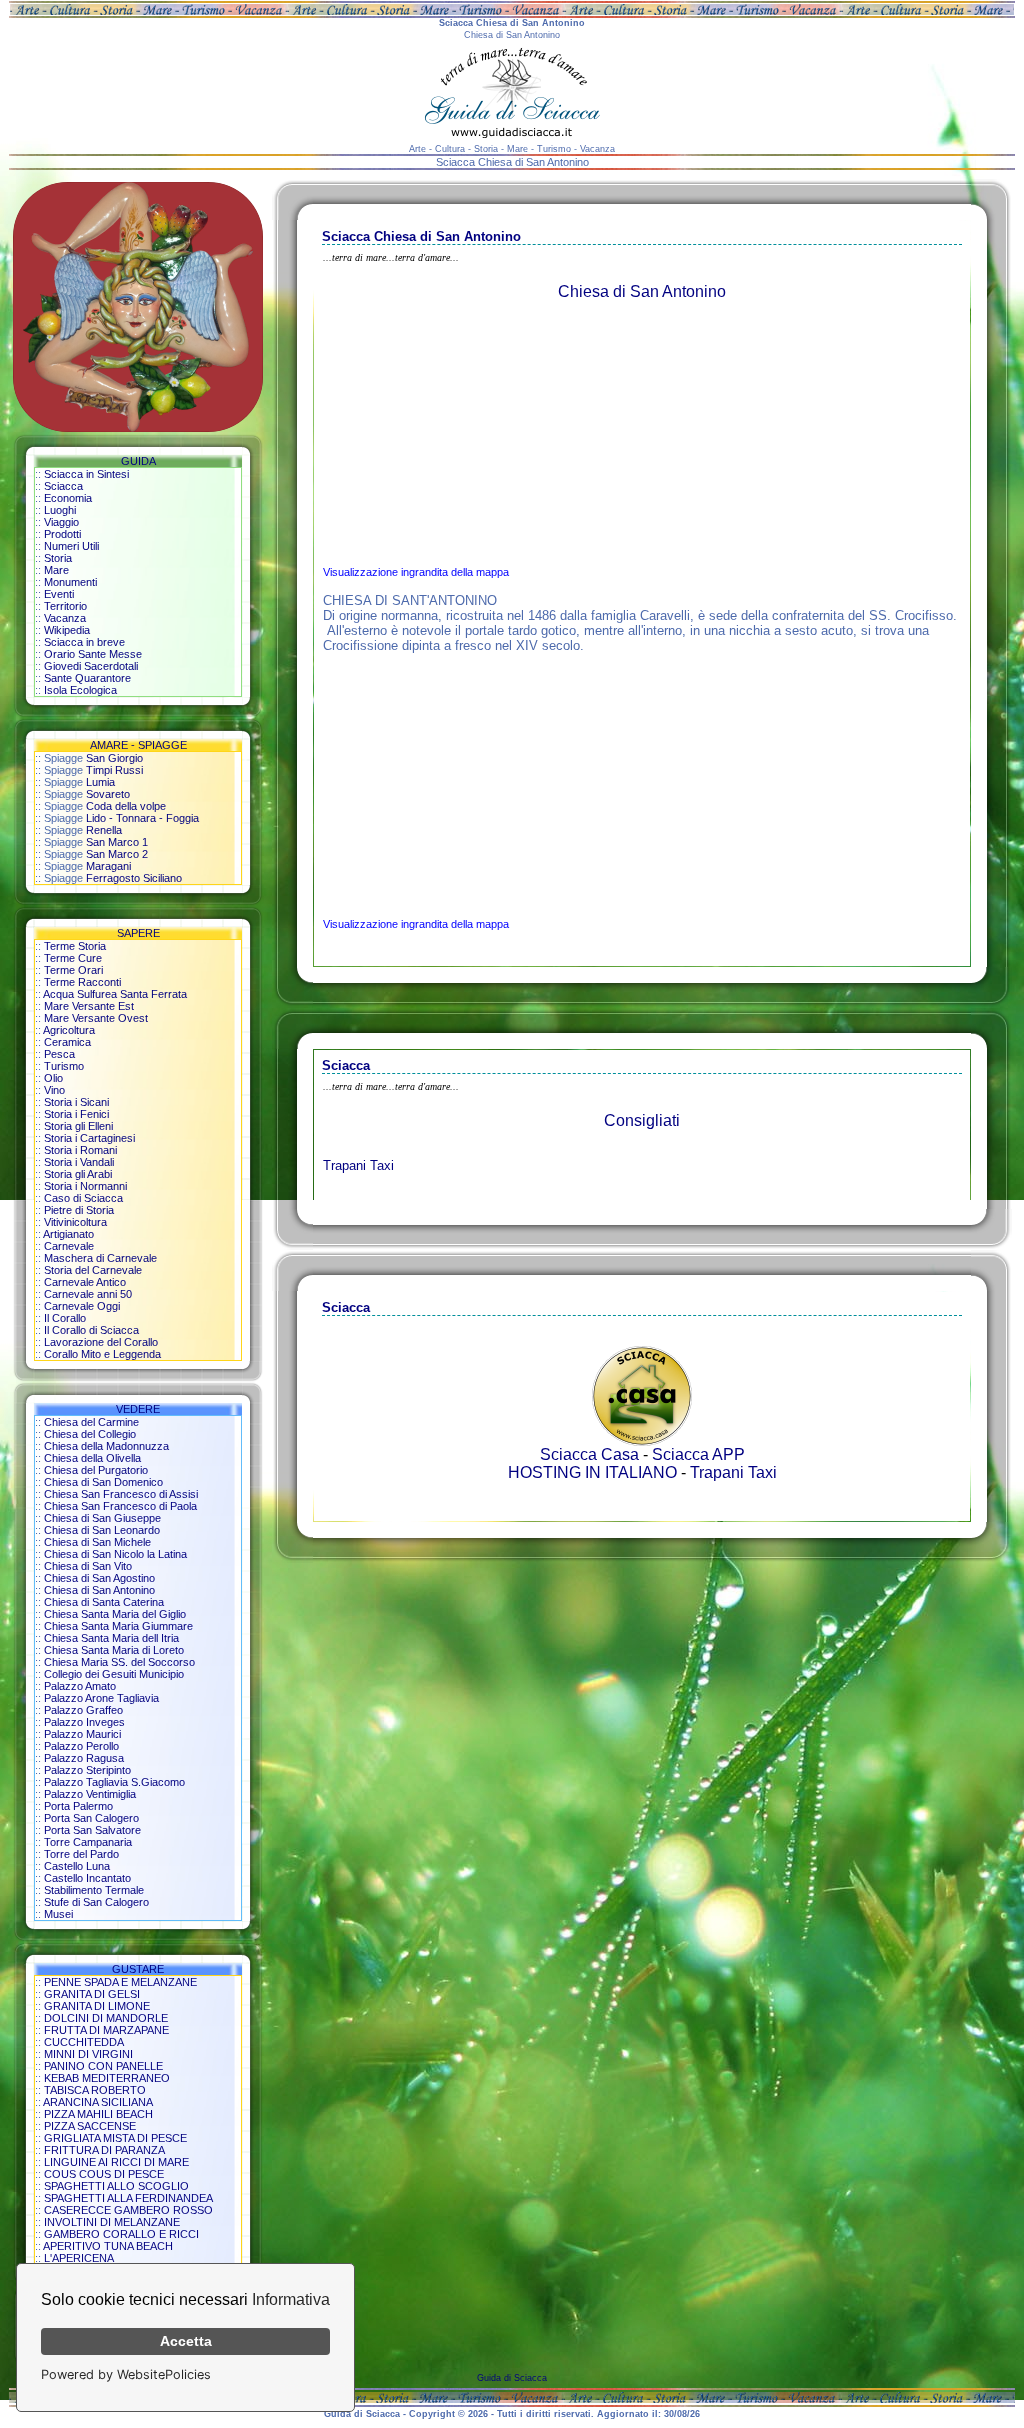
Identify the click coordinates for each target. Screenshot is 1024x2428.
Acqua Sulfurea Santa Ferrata (115, 994)
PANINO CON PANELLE (103, 2066)
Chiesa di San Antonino (99, 1590)
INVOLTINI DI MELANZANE (112, 2222)
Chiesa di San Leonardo (102, 1530)
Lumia (100, 782)
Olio (53, 1078)
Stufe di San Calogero (96, 1902)
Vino (54, 1090)
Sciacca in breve (84, 642)
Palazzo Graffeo (83, 1710)
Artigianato (68, 1234)
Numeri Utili (71, 546)
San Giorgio (114, 758)
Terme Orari (73, 970)
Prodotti (62, 534)
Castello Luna (77, 1866)
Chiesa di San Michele (97, 1542)
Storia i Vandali (79, 1162)
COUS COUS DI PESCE (104, 2174)
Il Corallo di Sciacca (91, 1330)
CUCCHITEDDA (84, 2042)
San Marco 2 (117, 854)
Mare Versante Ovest (96, 1018)
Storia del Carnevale (93, 1270)
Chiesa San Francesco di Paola (120, 1506)
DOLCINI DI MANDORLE (106, 2018)
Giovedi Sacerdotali (91, 666)
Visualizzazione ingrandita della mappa (416, 572)
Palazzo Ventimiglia (90, 1794)
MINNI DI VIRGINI (88, 2054)
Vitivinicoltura (75, 1222)
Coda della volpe (126, 806)
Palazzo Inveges (84, 1722)
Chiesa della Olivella (92, 1458)
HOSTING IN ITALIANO (592, 1472)
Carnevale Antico (85, 1282)
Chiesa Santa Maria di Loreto (114, 1650)
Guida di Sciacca (512, 2378)
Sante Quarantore (87, 678)
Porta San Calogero (91, 1818)
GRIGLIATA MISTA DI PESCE (115, 2138)
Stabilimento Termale (94, 1890)
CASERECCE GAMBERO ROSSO (128, 2210)
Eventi (59, 594)
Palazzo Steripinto (87, 1770)
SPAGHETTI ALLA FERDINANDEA (128, 2198)
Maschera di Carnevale (100, 1258)
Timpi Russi (114, 770)
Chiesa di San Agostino (99, 1578)
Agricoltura (69, 1030)
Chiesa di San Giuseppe (102, 1518)
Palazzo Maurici (82, 1734)
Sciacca (63, 486)
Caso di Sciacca (83, 1198)
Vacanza (65, 618)
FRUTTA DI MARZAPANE (106, 2030)
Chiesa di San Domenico (103, 1482)
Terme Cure (73, 958)
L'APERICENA (79, 2258)
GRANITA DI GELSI (92, 1994)
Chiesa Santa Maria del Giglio (115, 1614)
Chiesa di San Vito (88, 1566)
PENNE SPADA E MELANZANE (120, 1982)
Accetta (186, 2341)
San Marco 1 (117, 842)
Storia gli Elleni (78, 1126)
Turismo (64, 1066)
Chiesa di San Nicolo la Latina (115, 1554)
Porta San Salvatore (92, 1830)
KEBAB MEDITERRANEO (107, 2078)
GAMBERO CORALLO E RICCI (121, 2234)
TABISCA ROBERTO (95, 2090)
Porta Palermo (78, 1806)
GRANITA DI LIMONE (97, 2006)
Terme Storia (75, 946)
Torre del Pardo (81, 1854)
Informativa (291, 2299)
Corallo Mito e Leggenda (102, 1354)
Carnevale (69, 1246)
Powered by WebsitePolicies (126, 2374)
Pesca (59, 1054)
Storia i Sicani (76, 1102)
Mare (56, 570)
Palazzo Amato (80, 1686)
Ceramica (67, 1042)
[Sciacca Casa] (642, 1440)
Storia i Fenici (76, 1114)
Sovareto (108, 794)
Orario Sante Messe (93, 654)
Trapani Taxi (358, 1165)
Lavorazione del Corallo (101, 1342)
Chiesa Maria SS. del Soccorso (119, 1662)
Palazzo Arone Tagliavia (101, 1698)
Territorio (65, 606)
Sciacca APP (698, 1454)
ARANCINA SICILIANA (98, 2102)
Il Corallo (65, 1318)
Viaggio (61, 522)
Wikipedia (67, 630)
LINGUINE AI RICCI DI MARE (116, 2162)
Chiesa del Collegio (90, 1434)
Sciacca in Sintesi (86, 474)
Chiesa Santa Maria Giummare (118, 1626)
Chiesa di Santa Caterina (104, 1602)
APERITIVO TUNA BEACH (108, 2246)
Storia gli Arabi (78, 1174)
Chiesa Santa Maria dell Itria (111, 1638)
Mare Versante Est (89, 1006)
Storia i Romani (80, 1150)
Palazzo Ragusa (84, 1758)
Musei (58, 1914)
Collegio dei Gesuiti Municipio (114, 1674)
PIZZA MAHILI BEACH (98, 2114)
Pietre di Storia (79, 1210)
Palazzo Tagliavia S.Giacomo (114, 1782)
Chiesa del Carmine (91, 1422)
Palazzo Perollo (81, 1746)
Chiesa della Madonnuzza (106, 1446)
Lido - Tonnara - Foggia (142, 818)
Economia (68, 498)
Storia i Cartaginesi (89, 1138)
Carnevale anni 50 (88, 1294)
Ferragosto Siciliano (134, 878)
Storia (58, 558)
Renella (104, 830)
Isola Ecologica (80, 690)
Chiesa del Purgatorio (96, 1470)
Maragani (108, 866)
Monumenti (70, 582)
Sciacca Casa (589, 1454)
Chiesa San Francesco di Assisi (121, 1494)
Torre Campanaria (88, 1842)
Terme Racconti (82, 982)
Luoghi (60, 510)
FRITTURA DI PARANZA (104, 2150)
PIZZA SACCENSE (90, 2126)
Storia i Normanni (85, 1186)
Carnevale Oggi (82, 1306)
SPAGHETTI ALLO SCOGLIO (116, 2186)
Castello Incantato (87, 1878)
